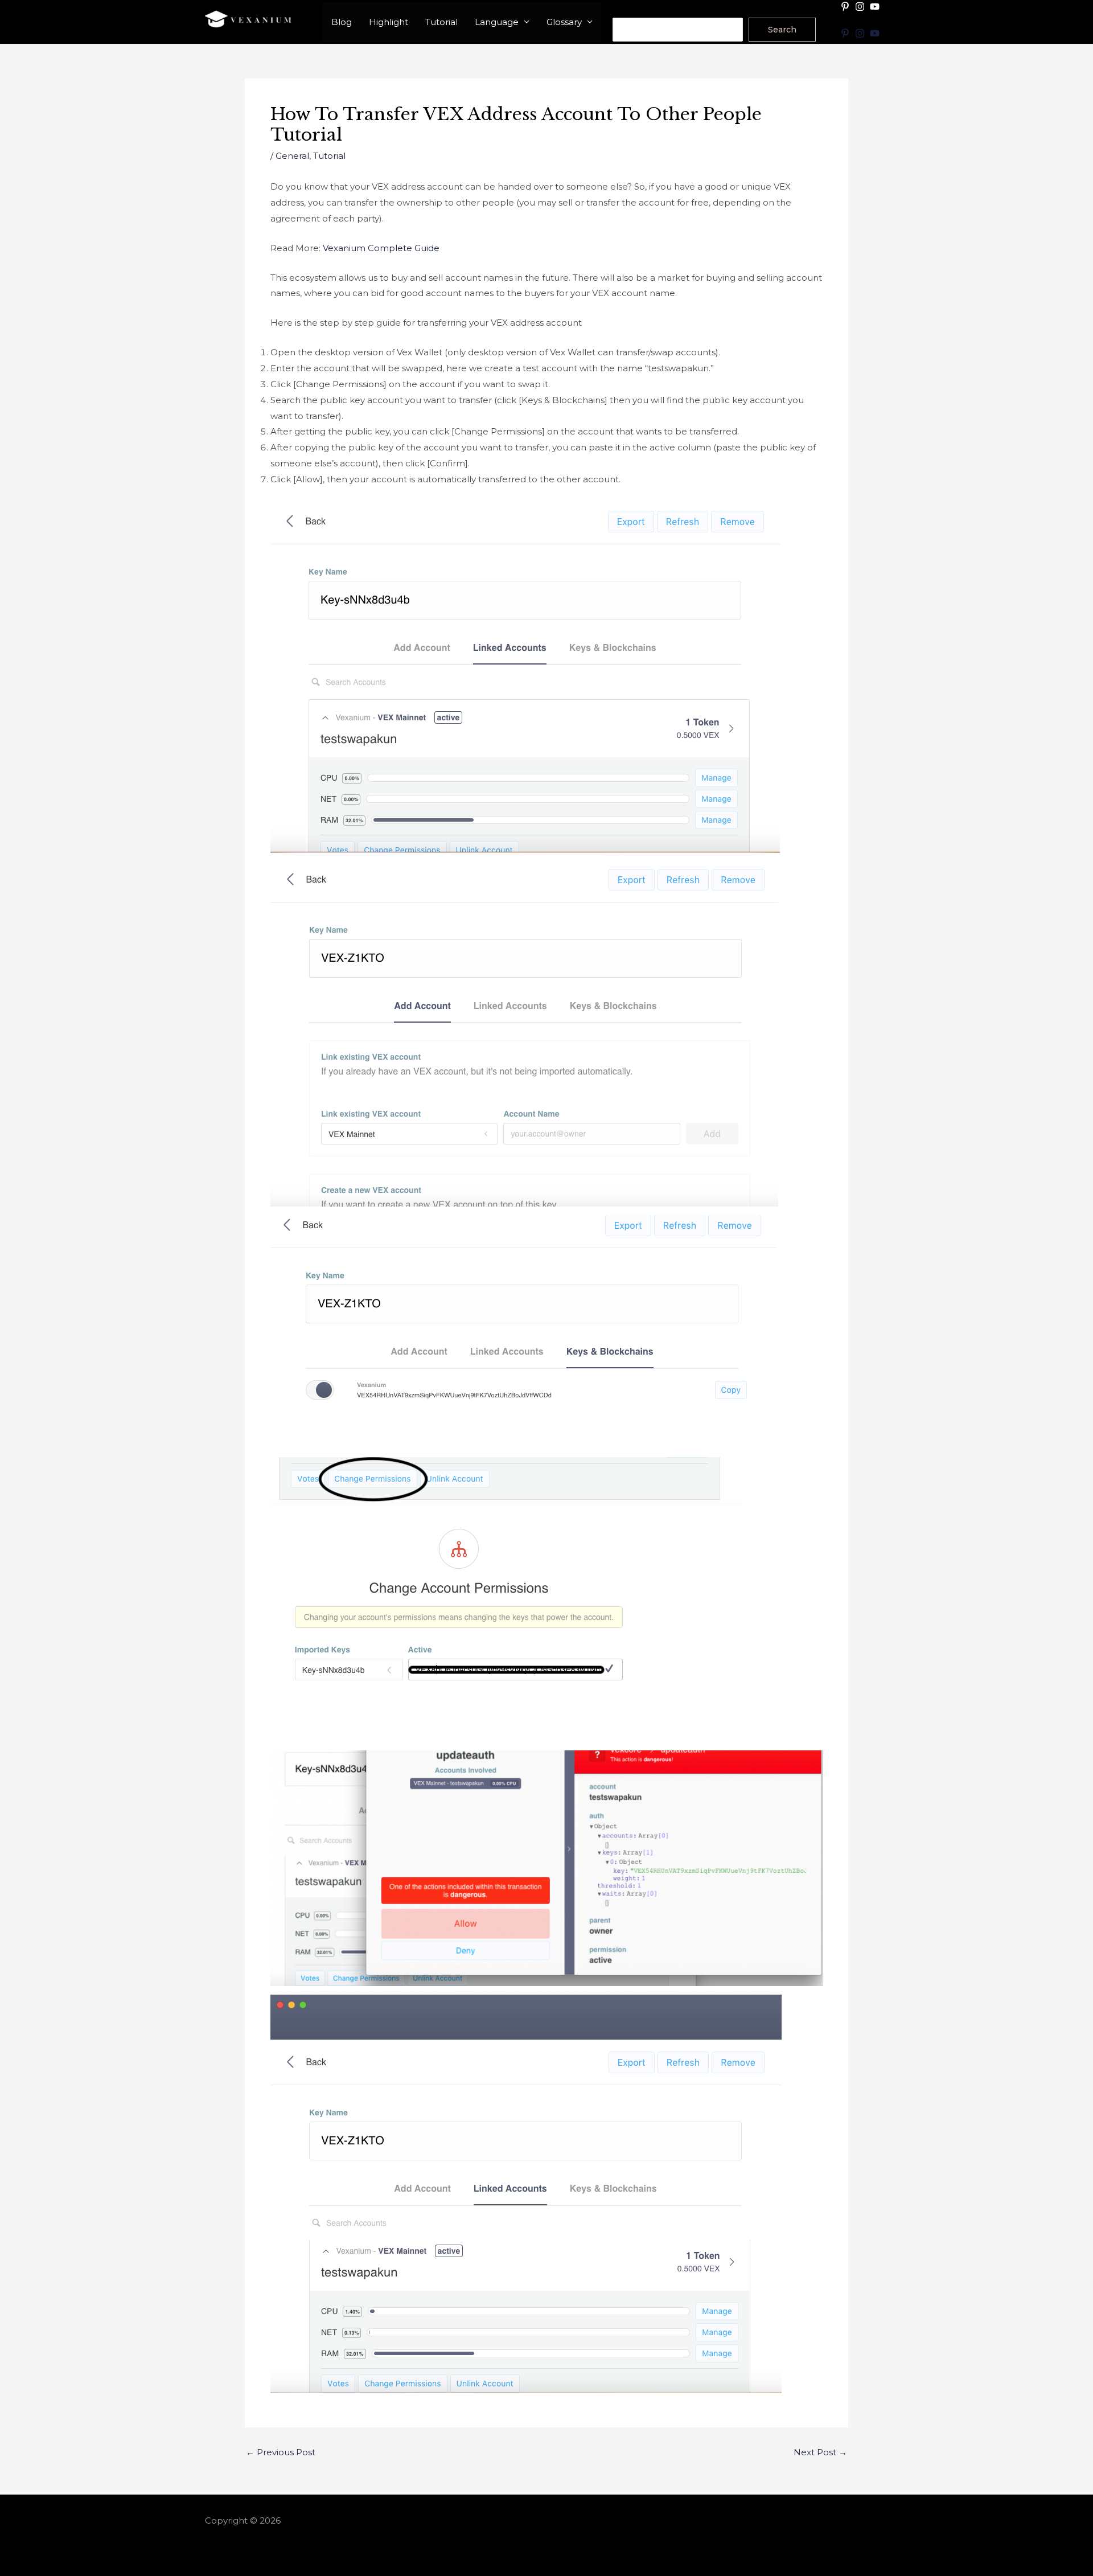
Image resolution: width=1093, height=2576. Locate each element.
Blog (342, 22)
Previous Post (281, 2452)
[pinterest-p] (847, 7)
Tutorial (441, 22)
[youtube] (876, 7)
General (292, 156)
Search (628, 10)
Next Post (820, 2452)
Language (497, 22)
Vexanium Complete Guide (381, 248)
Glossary (564, 22)
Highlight (389, 22)
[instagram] (861, 7)
